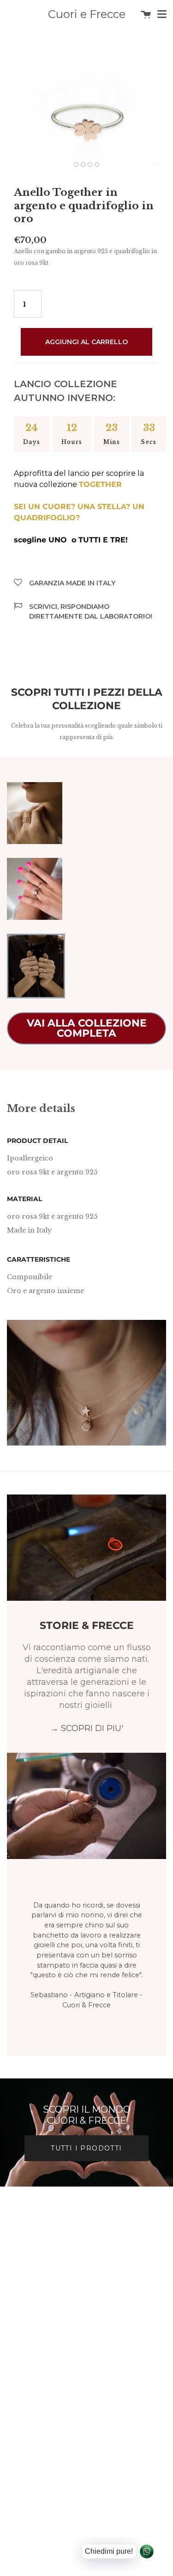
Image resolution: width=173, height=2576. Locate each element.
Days (32, 442)
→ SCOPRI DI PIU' (87, 1728)
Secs (149, 442)
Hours (72, 442)
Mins (112, 442)
